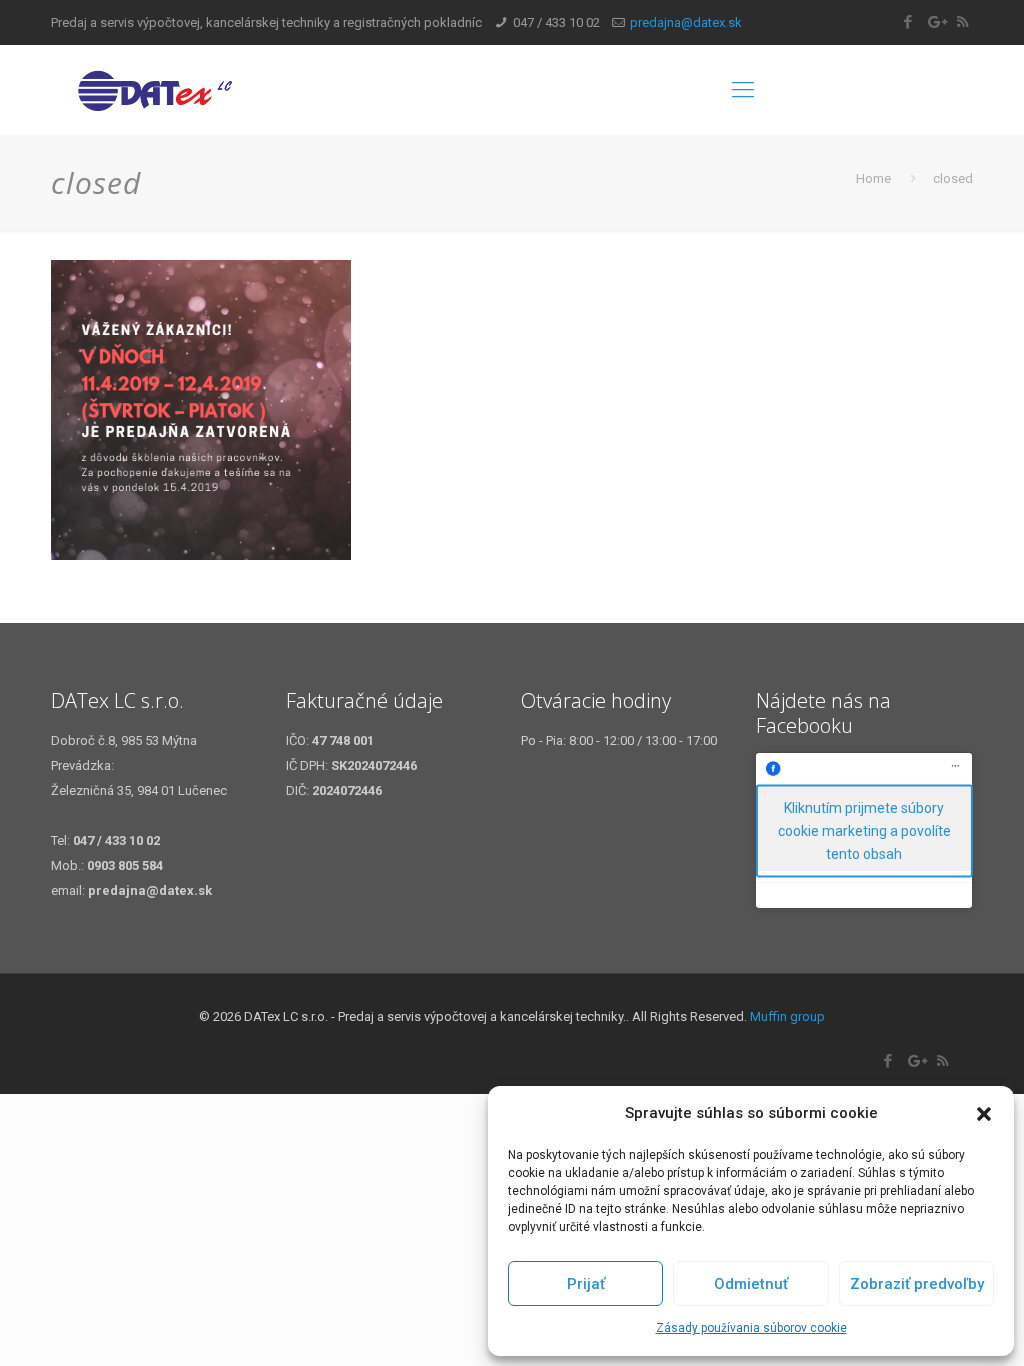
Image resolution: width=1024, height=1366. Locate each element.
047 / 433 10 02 (556, 22)
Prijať (586, 1284)
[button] (984, 1114)
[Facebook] (908, 22)
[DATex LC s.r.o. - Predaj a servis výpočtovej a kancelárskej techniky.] (197, 90)
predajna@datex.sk (686, 22)
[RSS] (962, 22)
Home (873, 178)
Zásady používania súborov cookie (751, 1328)
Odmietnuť (751, 1284)
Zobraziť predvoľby (917, 1284)
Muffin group (787, 1016)
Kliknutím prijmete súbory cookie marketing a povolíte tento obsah (864, 830)
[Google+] (935, 22)
